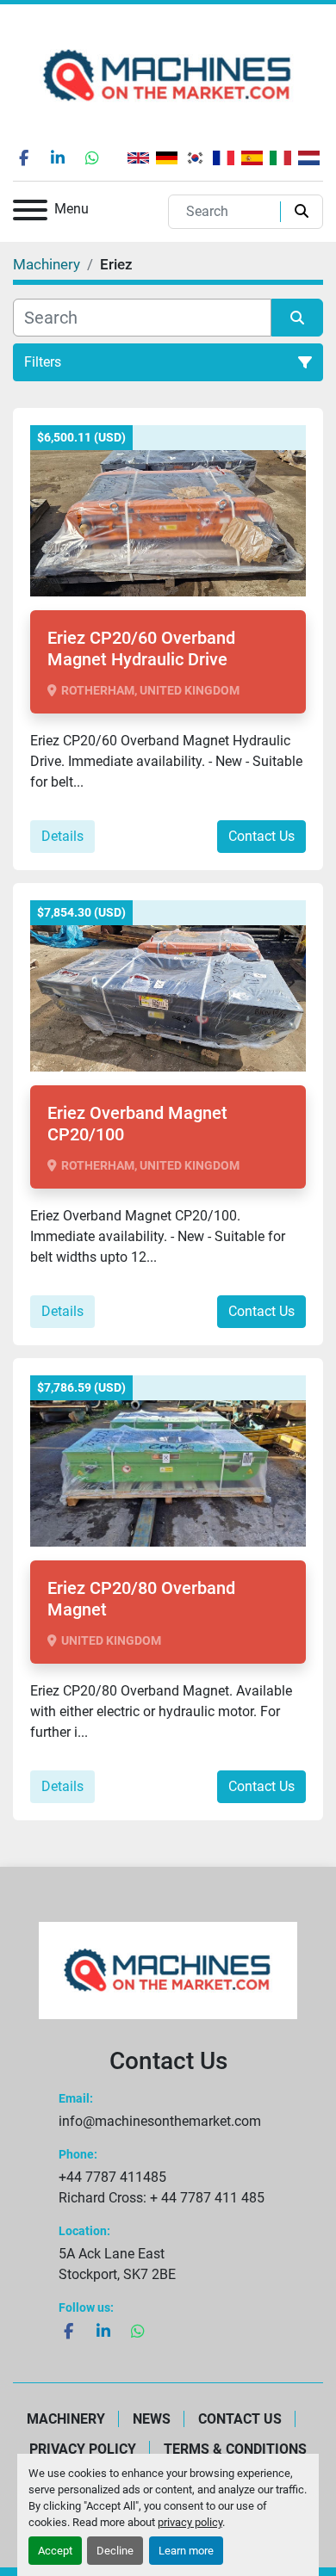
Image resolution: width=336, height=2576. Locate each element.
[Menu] (30, 213)
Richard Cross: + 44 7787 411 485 (162, 2198)
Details (62, 836)
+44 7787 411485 (112, 2177)
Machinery (66, 2419)
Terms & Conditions (235, 2449)
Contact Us (261, 836)
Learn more (186, 2551)
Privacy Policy (83, 2449)
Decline (115, 2551)
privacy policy (190, 2522)
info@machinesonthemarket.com (160, 2121)
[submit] (298, 212)
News (152, 2419)
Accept (55, 2551)
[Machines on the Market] (168, 1970)
